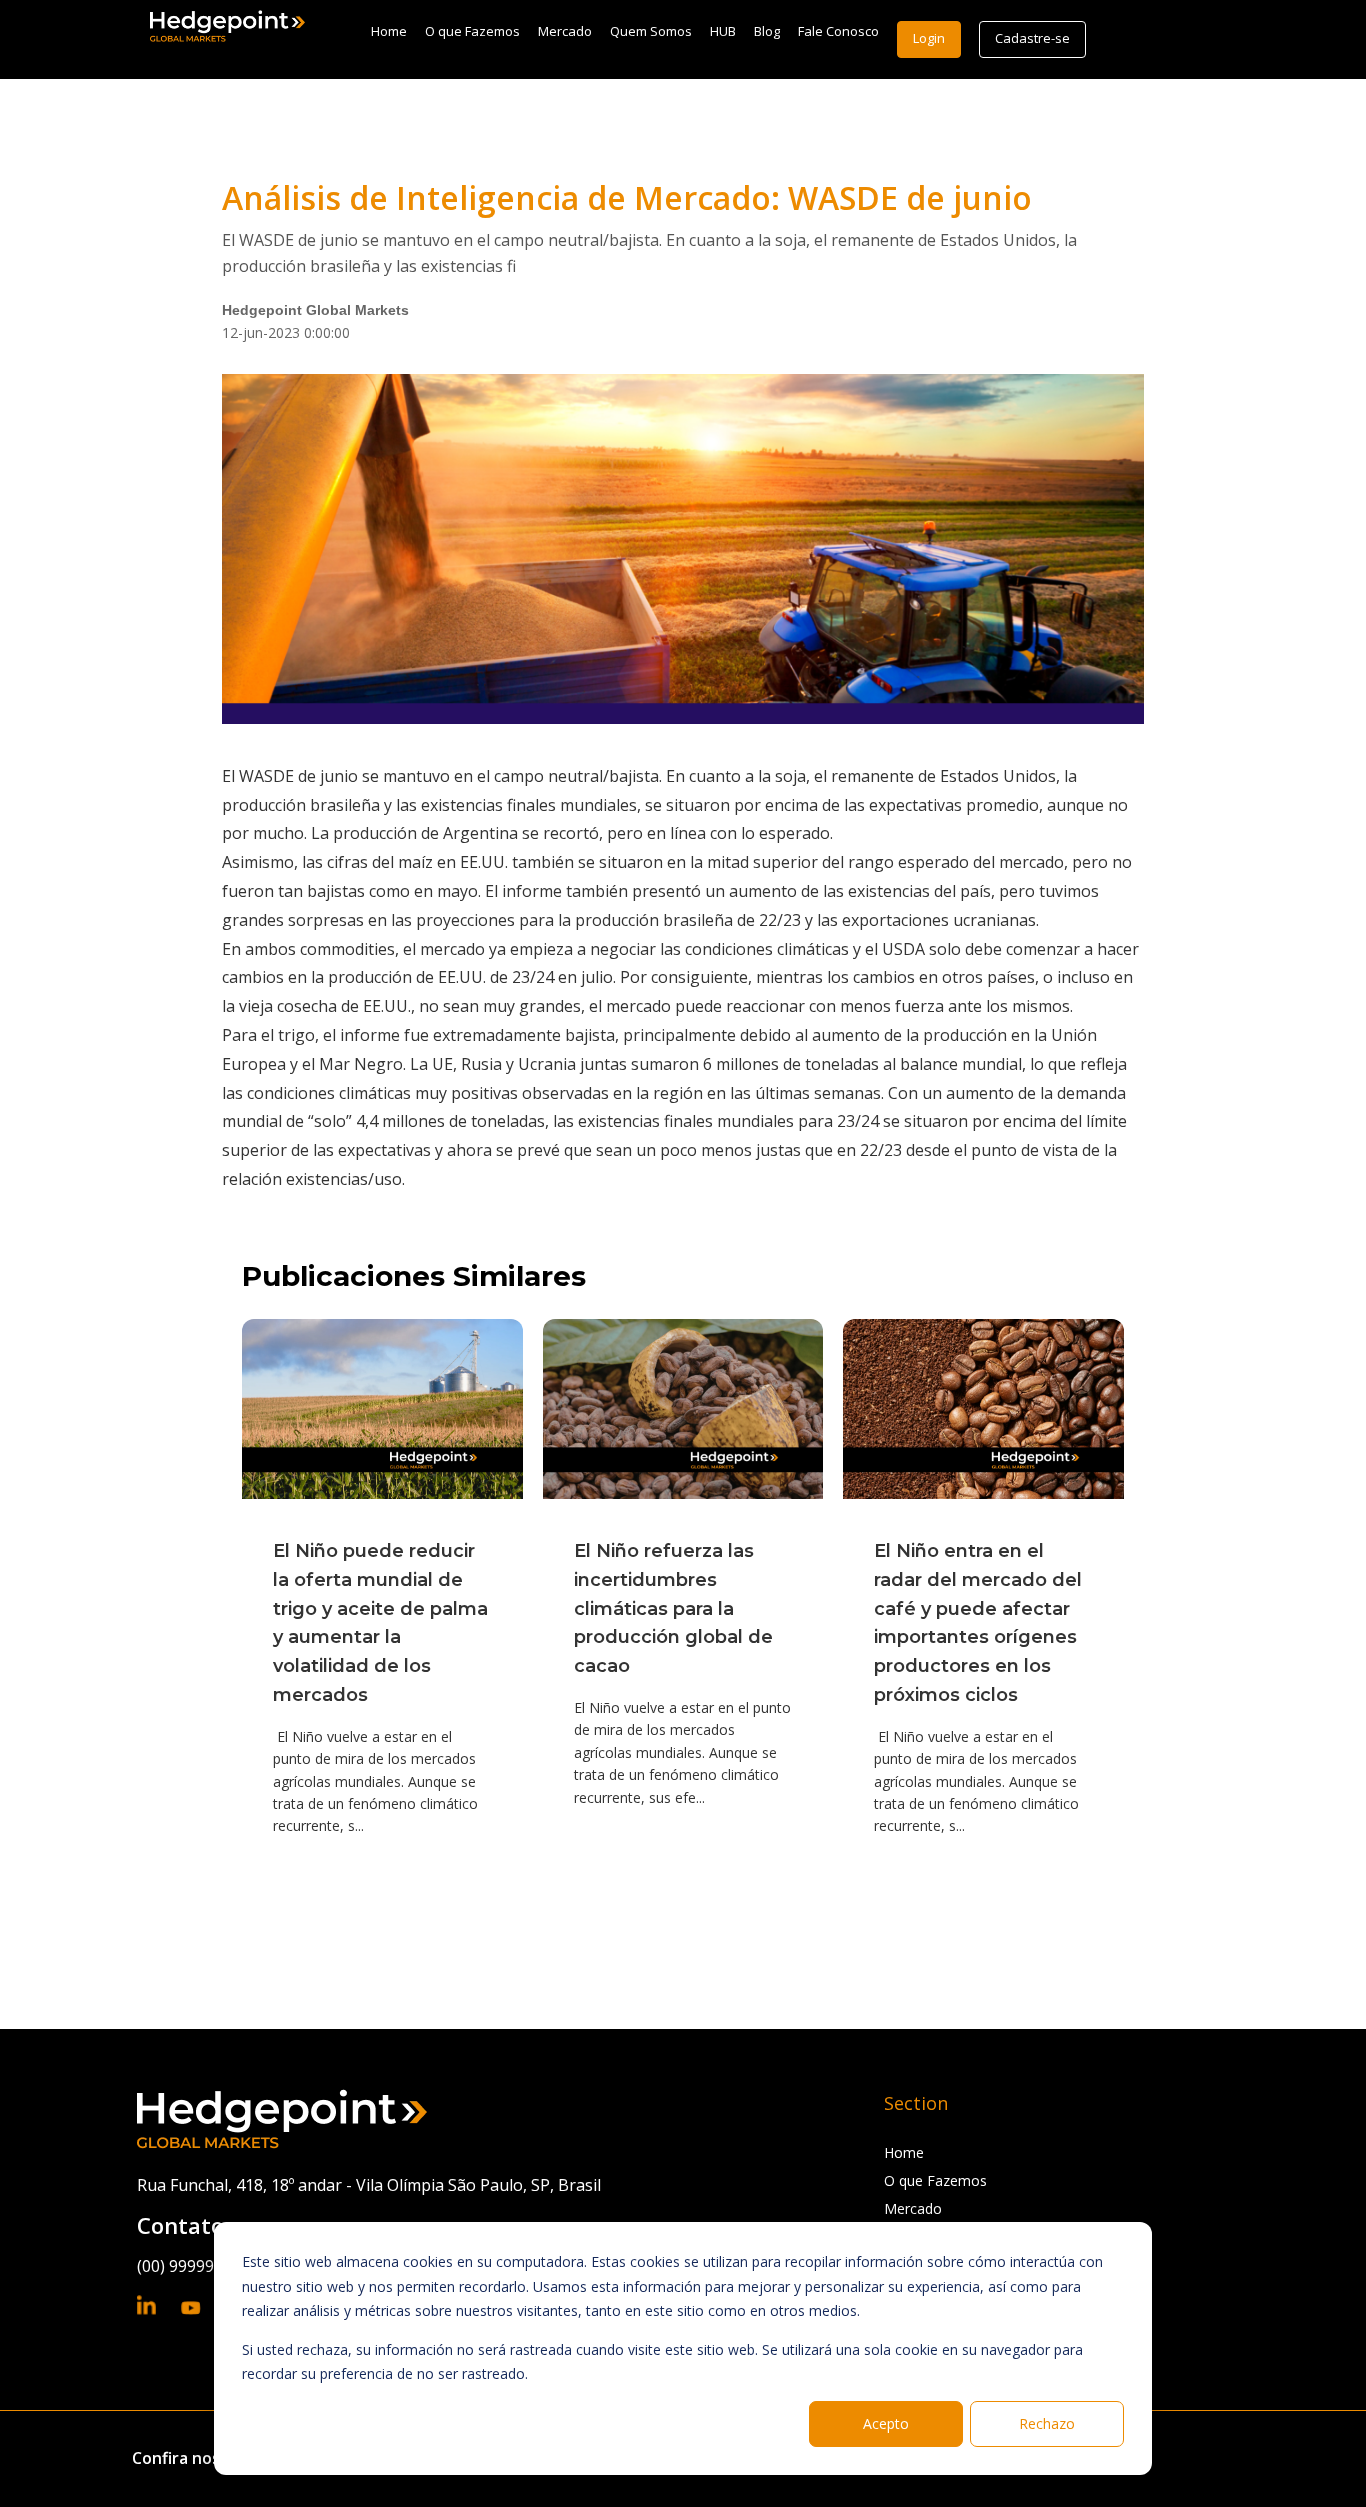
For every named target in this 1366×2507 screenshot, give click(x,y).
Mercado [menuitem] (565, 31)
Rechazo (1047, 2423)
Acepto (886, 2423)
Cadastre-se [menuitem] (1032, 38)
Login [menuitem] (929, 38)
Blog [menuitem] (767, 31)
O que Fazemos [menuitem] (472, 31)
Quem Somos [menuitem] (651, 31)
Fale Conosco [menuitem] (838, 31)
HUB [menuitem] (723, 31)
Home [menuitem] (389, 31)
